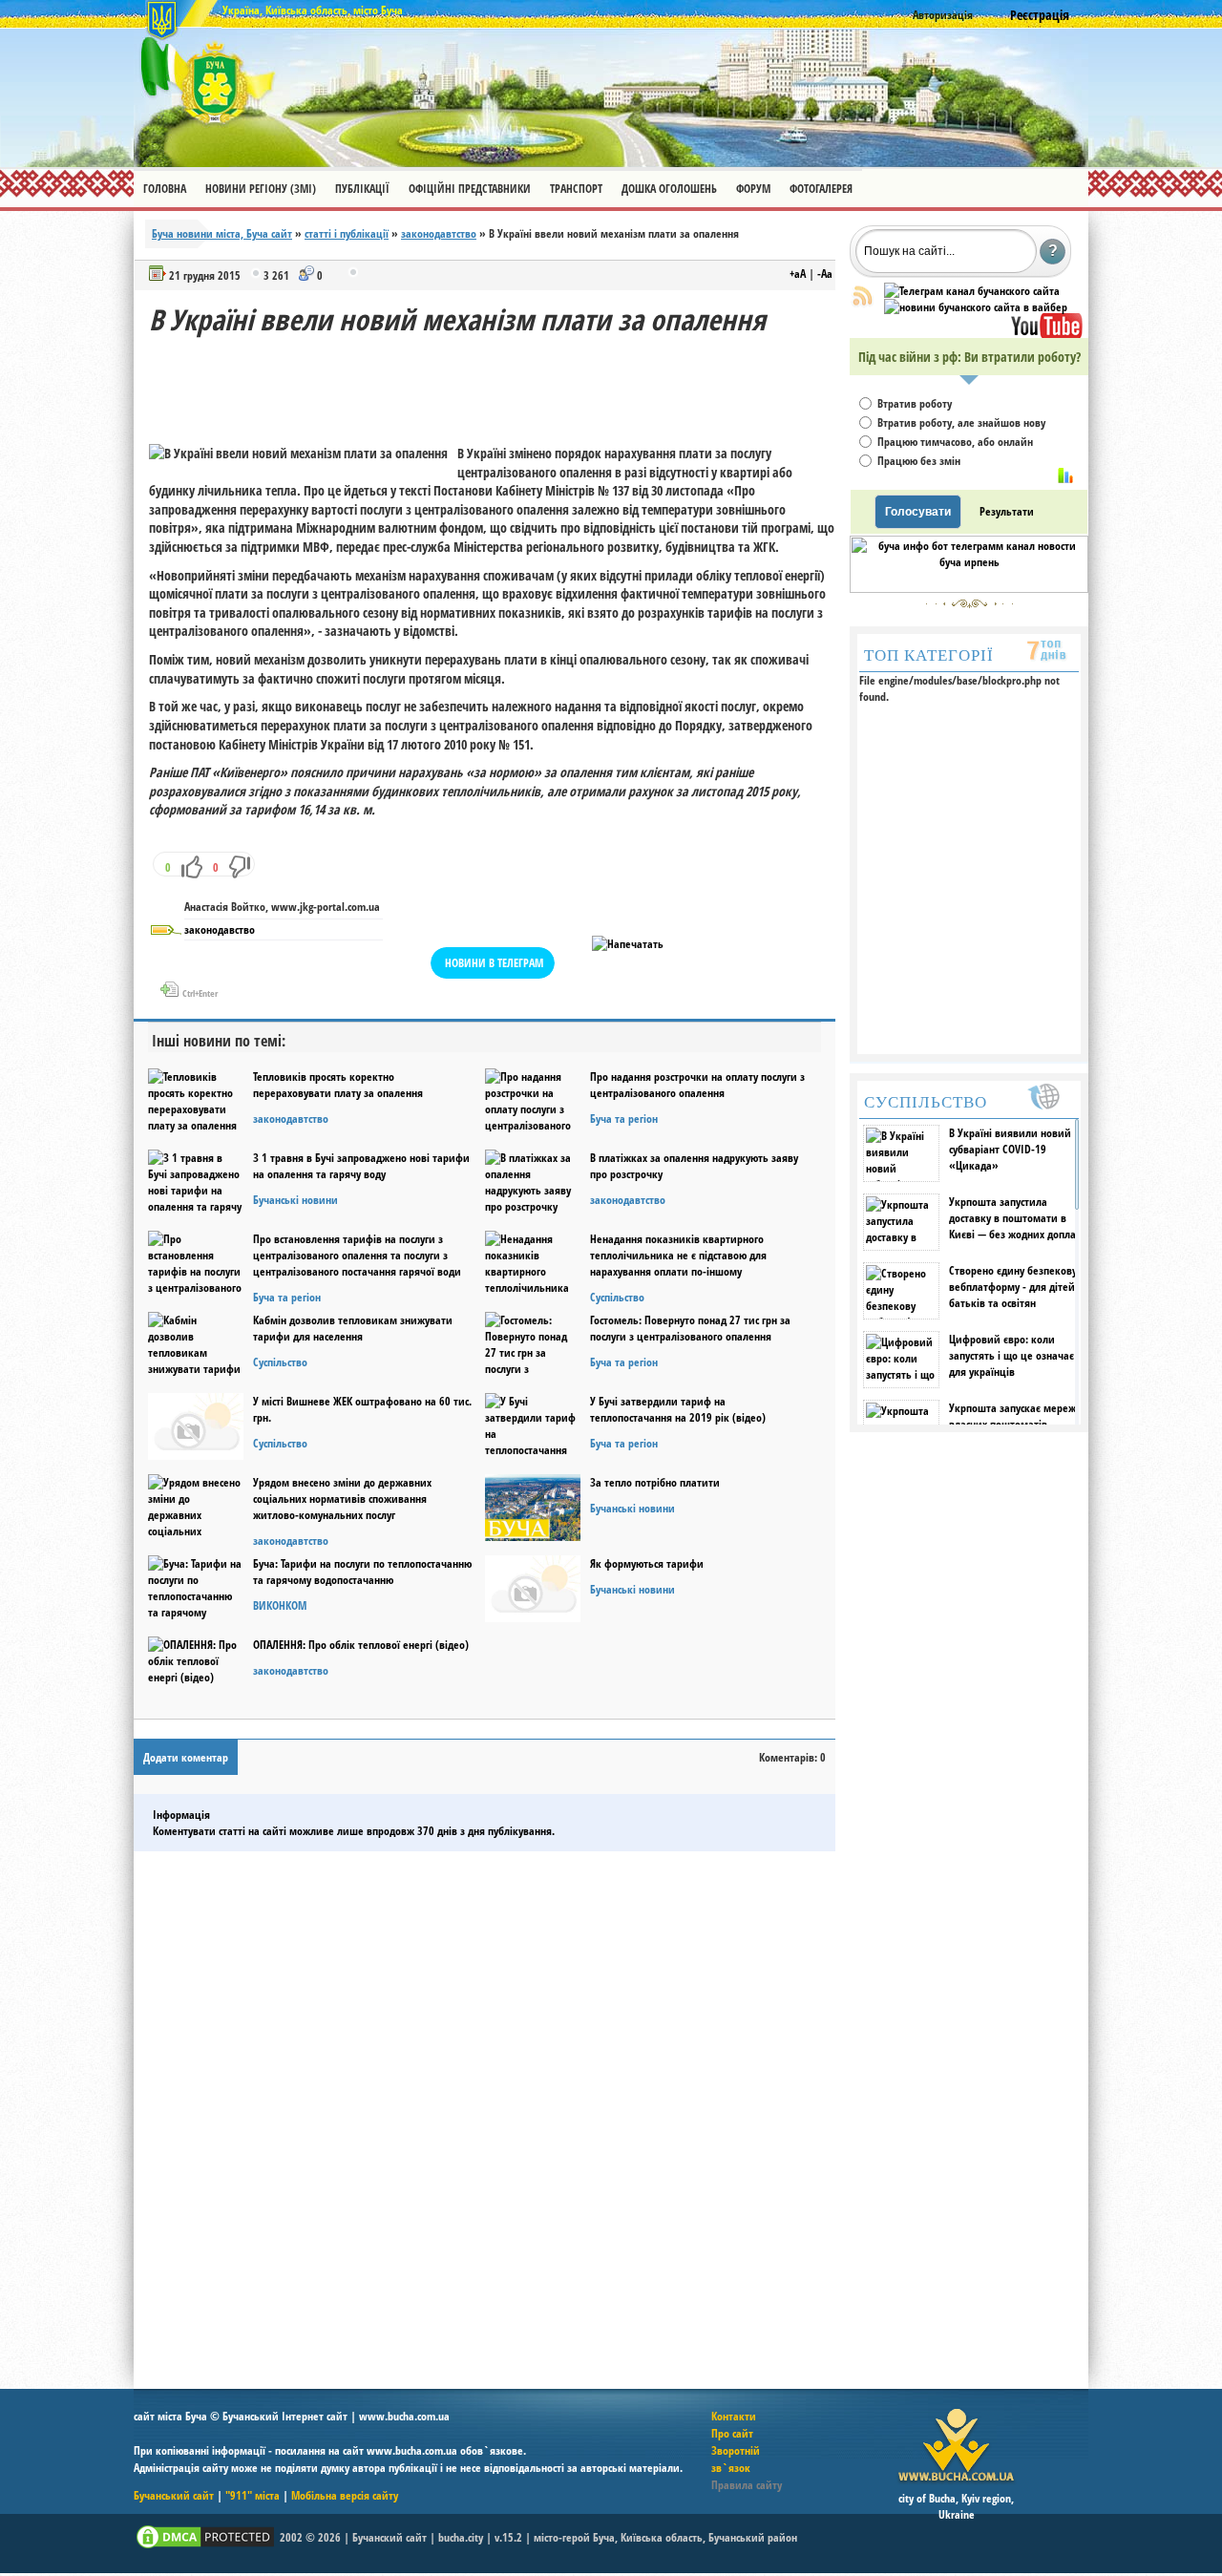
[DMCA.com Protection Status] (205, 2547)
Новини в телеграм (494, 963)
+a (798, 274)
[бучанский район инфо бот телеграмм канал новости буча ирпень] (969, 589)
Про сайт (732, 2433)
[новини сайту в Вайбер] (976, 307)
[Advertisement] (496, 382)
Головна (165, 189)
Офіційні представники (470, 189)
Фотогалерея (821, 189)
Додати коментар (186, 1757)
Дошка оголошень (669, 189)
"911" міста (253, 2495)
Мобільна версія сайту (345, 2495)
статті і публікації (347, 233)
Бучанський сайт (174, 2495)
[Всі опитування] (1065, 475)
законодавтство (439, 233)
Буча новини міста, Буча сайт (222, 233)
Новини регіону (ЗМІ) (261, 189)
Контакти (734, 2416)
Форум (753, 189)
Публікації (362, 189)
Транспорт (576, 189)
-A (825, 274)
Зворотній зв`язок (736, 2459)
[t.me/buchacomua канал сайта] (972, 291)
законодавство (220, 929)
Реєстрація (1040, 15)
